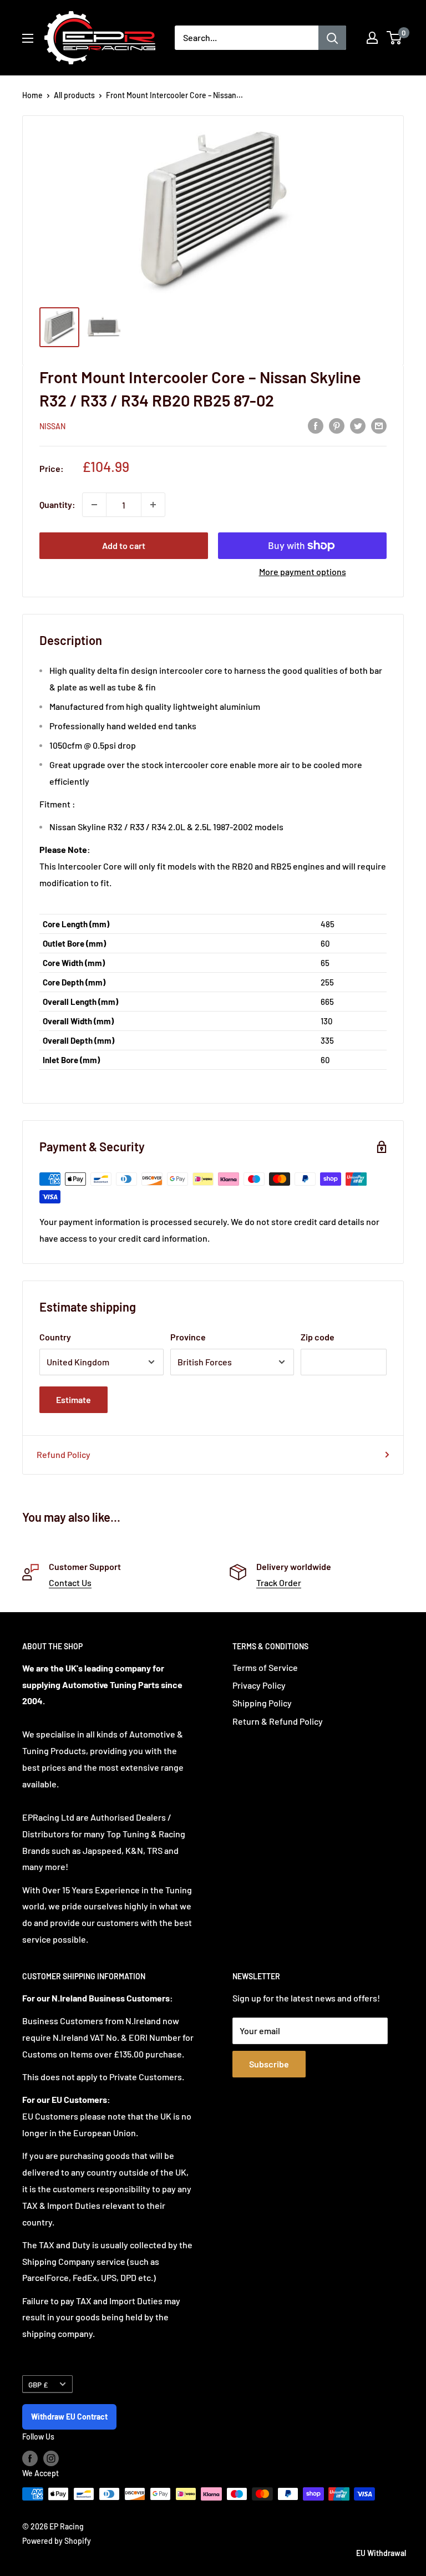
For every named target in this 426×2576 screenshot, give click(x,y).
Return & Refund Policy (278, 1721)
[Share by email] (379, 425)
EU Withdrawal (381, 2553)
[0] (395, 38)
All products (74, 95)
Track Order (279, 1582)
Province (188, 1337)
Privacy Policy (259, 1685)
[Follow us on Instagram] (51, 2458)
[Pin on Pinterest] (337, 425)
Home (32, 95)
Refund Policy (64, 1454)
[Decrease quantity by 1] (94, 505)
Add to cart (124, 545)
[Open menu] (28, 38)
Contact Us (70, 1582)
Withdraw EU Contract (69, 2417)
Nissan (52, 426)
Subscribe (269, 2064)
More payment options (303, 571)
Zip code (318, 1337)
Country (55, 1337)
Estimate (73, 1399)
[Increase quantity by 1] (153, 505)
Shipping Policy (262, 1703)
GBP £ (38, 2384)
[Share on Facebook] (316, 425)
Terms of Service (265, 1667)
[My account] (372, 38)
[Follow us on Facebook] (30, 2458)
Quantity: (57, 504)
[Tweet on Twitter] (358, 425)
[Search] (332, 38)
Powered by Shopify (57, 2541)
